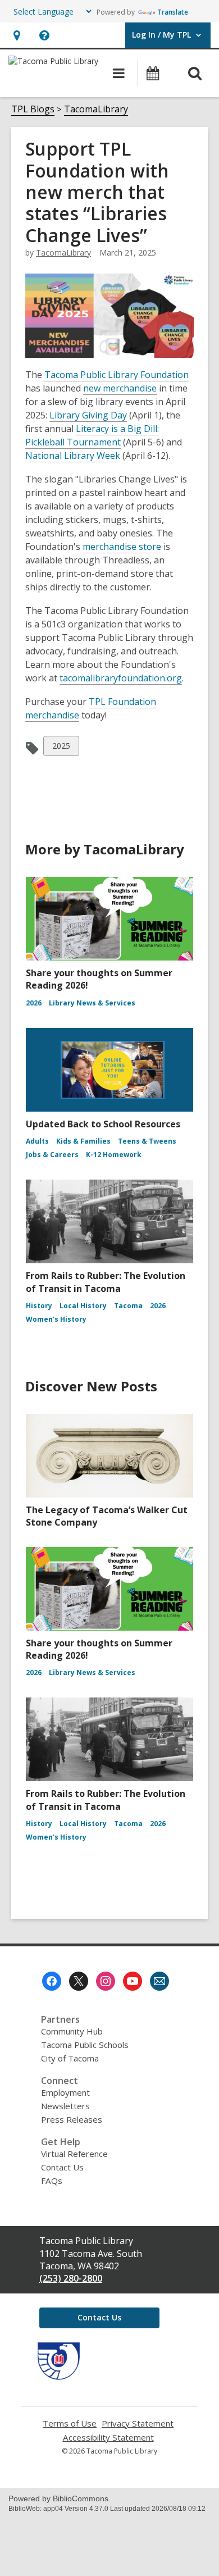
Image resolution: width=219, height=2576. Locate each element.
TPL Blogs (33, 109)
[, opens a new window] (59, 2377)
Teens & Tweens (147, 1141)
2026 (34, 1003)
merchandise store (122, 547)
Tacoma (128, 1306)
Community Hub (72, 2031)
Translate (173, 12)
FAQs (52, 2181)
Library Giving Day (88, 415)
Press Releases (72, 2119)
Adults (37, 1141)
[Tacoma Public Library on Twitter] (79, 1981)
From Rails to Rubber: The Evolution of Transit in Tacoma (106, 1282)
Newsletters (65, 2106)
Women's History (56, 1319)
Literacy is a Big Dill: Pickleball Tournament (92, 435)
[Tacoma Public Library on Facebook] (52, 1981)
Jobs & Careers (52, 1155)
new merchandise (120, 388)
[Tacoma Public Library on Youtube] (133, 1981)
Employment (65, 2092)
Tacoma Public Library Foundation (117, 375)
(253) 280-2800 (71, 2278)
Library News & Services (92, 1003)
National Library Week (73, 456)
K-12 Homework (114, 1155)
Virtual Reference (74, 2154)
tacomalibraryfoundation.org (121, 678)
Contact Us (62, 2167)
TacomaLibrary (96, 109)
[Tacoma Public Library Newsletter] (159, 1981)
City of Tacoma (70, 2058)
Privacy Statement (138, 2423)
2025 (61, 748)
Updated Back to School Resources (103, 1124)
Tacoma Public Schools (85, 2045)
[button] (17, 35)
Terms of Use (70, 2423)
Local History (83, 1306)
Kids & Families (83, 1141)
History (39, 1306)
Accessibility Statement (108, 2438)
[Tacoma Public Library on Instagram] (106, 1981)
